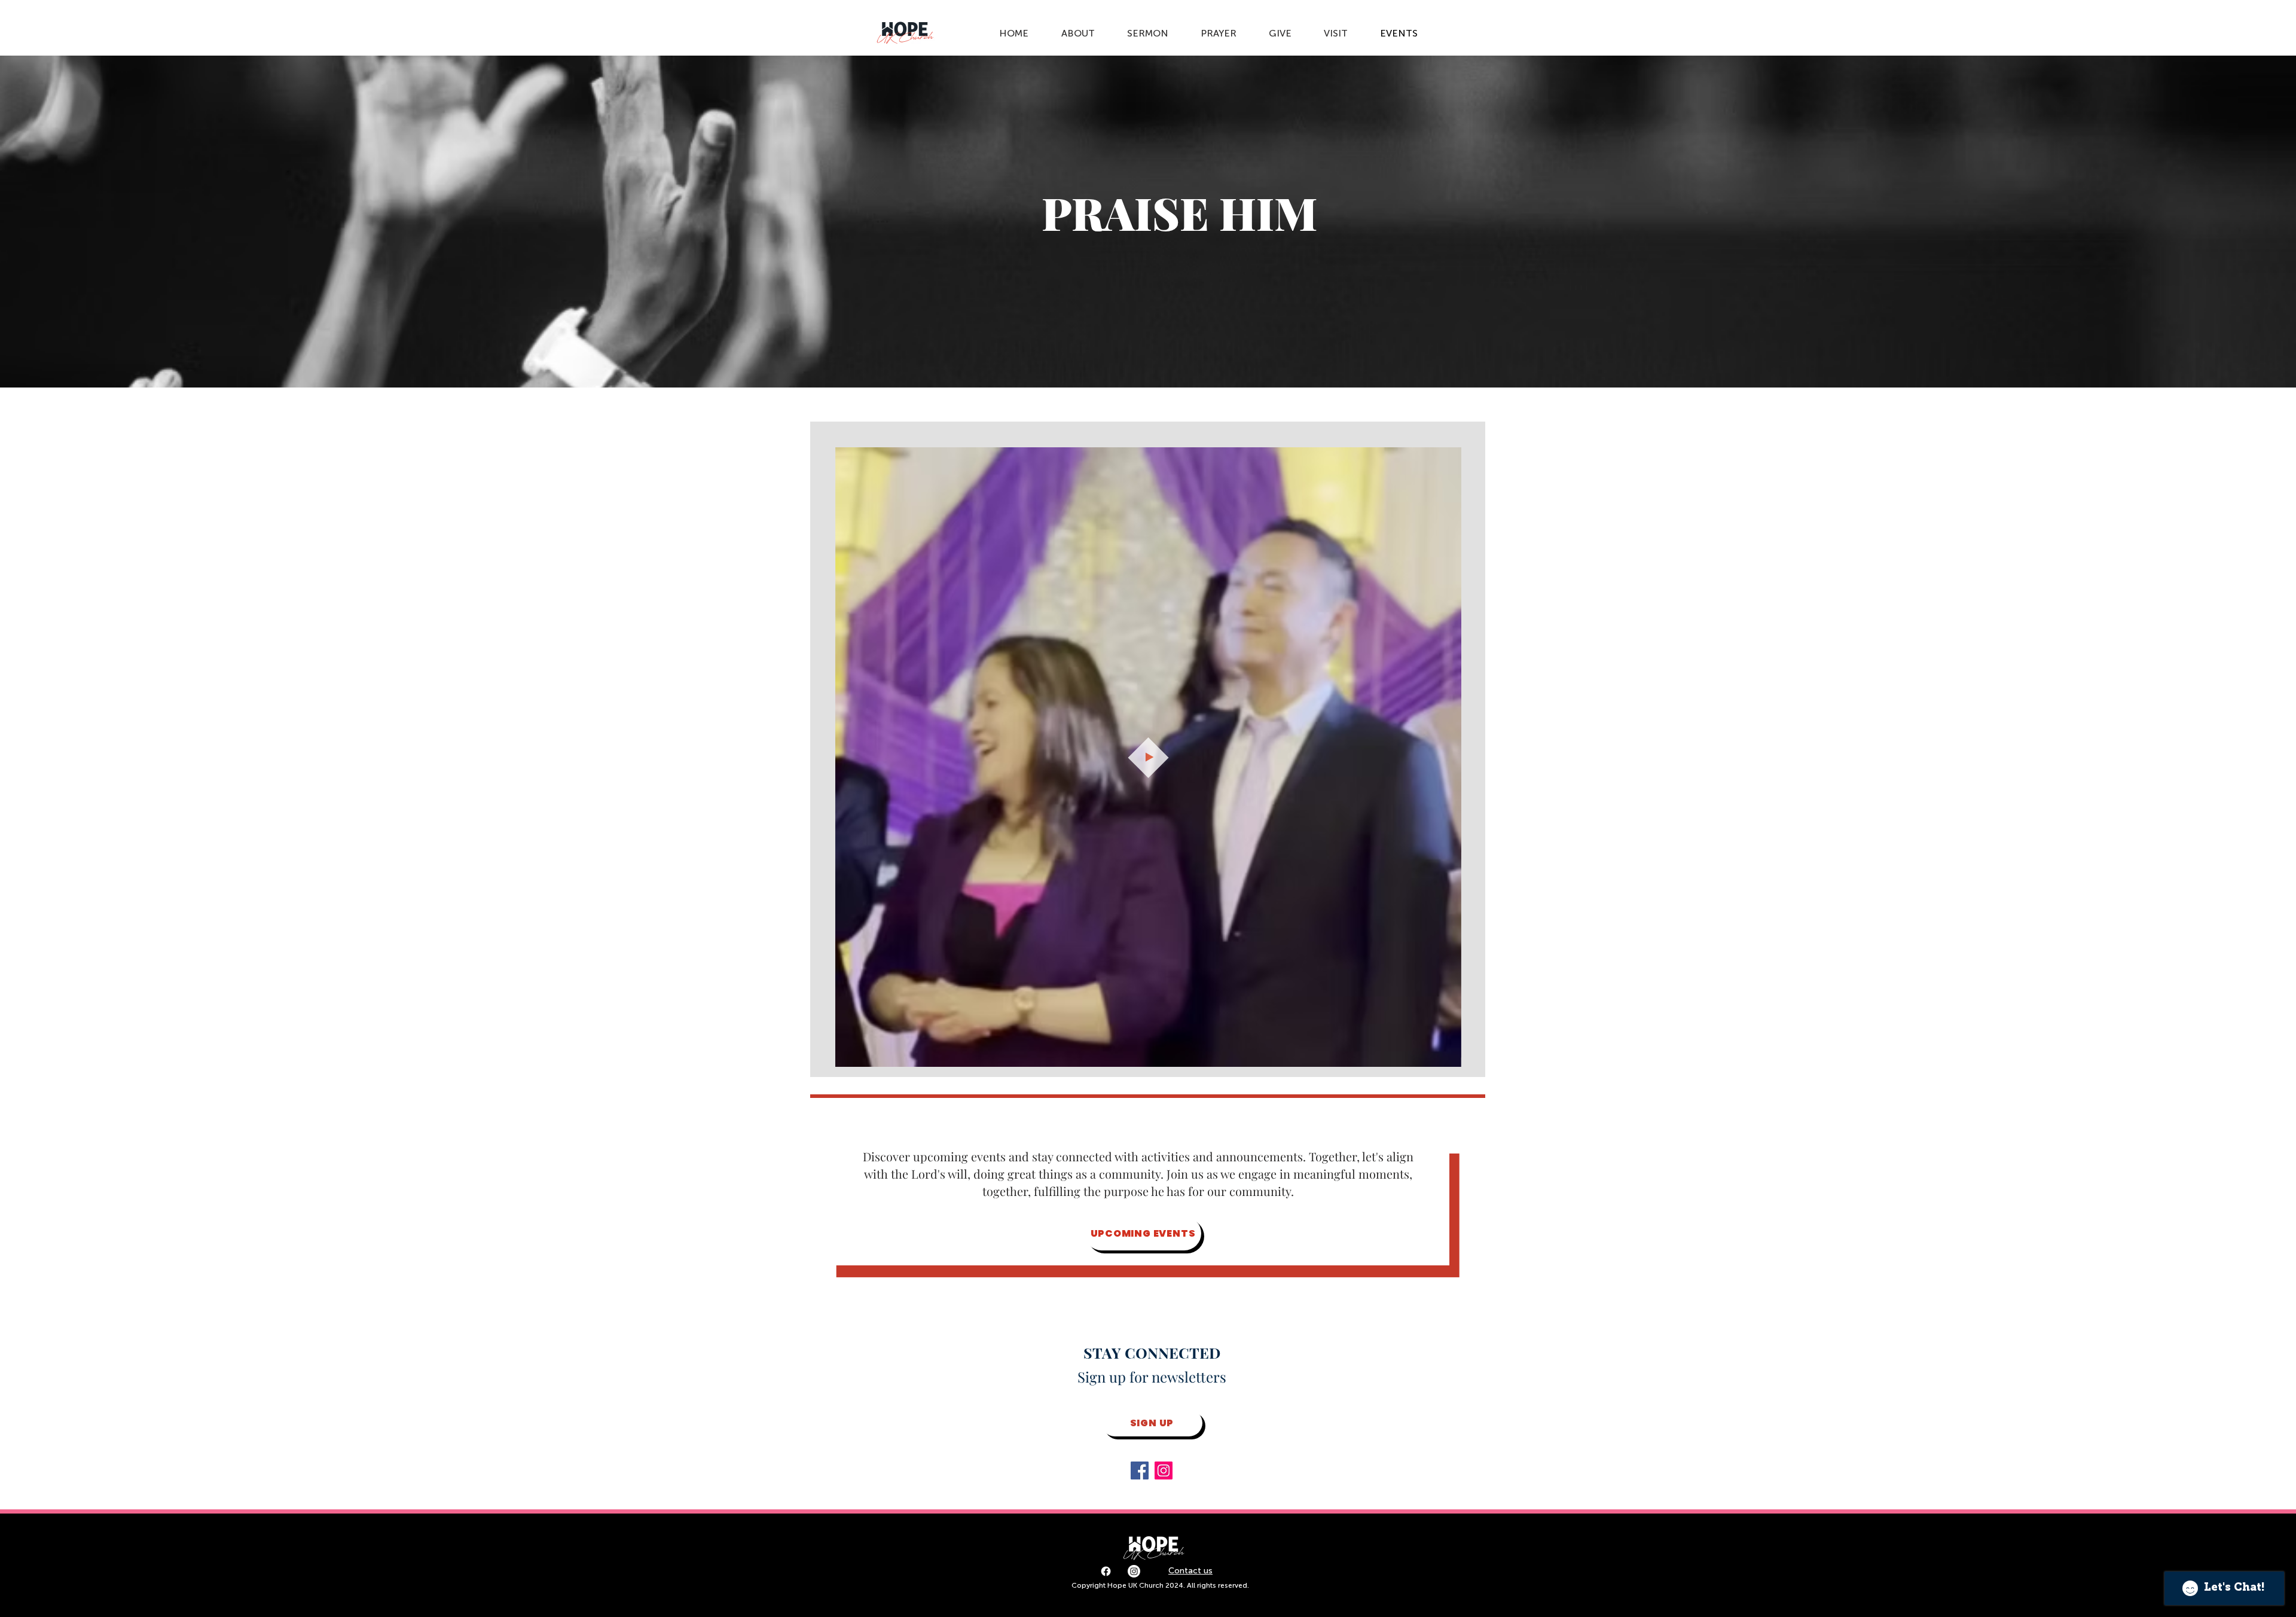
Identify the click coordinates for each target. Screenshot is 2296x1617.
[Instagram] (1164, 1470)
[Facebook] (1140, 1470)
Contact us (1190, 1571)
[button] (1446, 1054)
